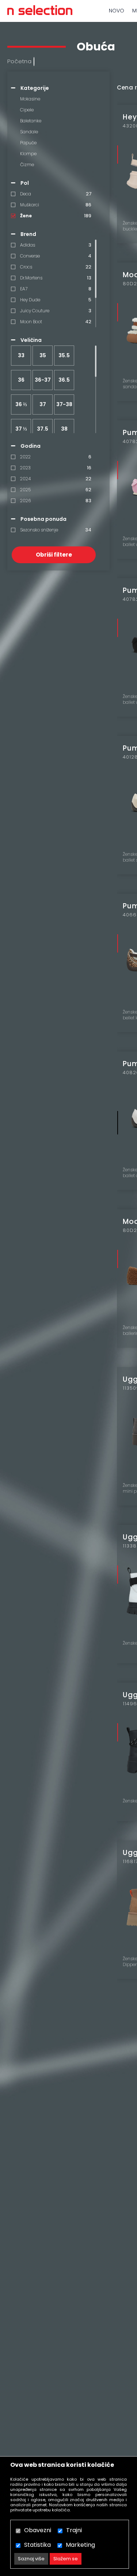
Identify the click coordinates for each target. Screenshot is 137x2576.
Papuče (28, 143)
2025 (25, 490)
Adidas (28, 245)
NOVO (117, 11)
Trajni (74, 2530)
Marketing (80, 2545)
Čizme (27, 165)
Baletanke (31, 121)
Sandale (29, 132)
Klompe (28, 154)
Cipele (27, 110)
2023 (25, 468)
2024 (25, 479)
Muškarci (30, 205)
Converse (30, 256)
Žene (26, 216)
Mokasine (30, 99)
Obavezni (38, 2530)
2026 (25, 501)
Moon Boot (31, 322)
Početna (20, 61)
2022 (25, 457)
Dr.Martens (31, 278)
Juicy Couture (35, 311)
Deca (26, 194)
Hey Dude (30, 300)
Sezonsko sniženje (39, 530)
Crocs (26, 267)
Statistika (37, 2545)
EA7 (24, 289)
